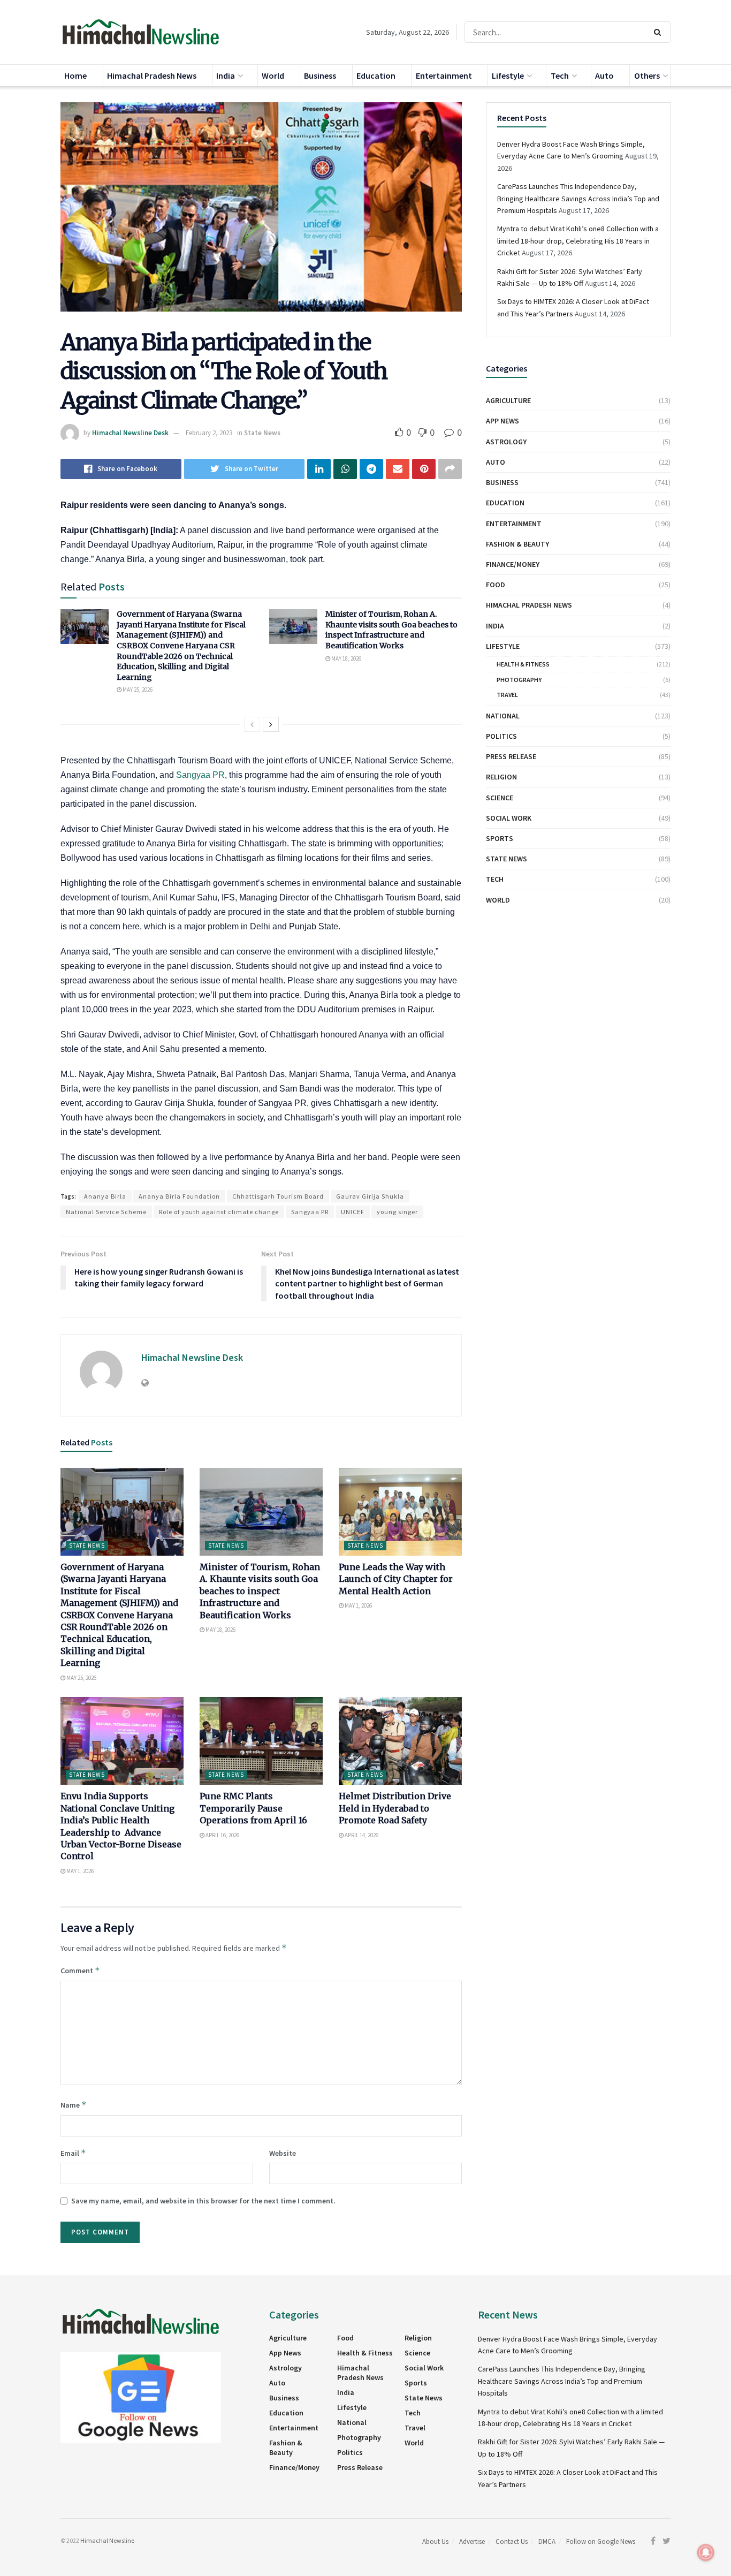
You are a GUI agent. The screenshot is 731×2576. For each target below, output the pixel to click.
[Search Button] (660, 32)
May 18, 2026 (346, 658)
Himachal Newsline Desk (130, 433)
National (503, 716)
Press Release (511, 756)
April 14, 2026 (361, 1835)
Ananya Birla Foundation (179, 1196)
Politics (501, 736)
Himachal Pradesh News (152, 75)
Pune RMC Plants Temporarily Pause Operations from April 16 (253, 1808)
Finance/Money (513, 564)
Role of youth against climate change (219, 1212)
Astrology (506, 442)
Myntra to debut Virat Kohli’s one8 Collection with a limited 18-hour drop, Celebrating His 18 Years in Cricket (578, 241)
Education (376, 75)
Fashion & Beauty (517, 544)
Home (75, 75)
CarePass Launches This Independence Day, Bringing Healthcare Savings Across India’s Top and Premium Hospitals (578, 198)
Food (496, 585)
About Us (435, 2541)
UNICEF (353, 1212)
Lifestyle (508, 75)
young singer (397, 1212)
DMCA (547, 2541)
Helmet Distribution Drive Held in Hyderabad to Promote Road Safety (395, 1808)
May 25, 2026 (137, 690)
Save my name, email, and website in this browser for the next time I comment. (203, 2201)
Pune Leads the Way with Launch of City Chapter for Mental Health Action (396, 1579)
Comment (80, 1970)
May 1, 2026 (358, 1605)
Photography (519, 680)
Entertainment (444, 75)
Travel (507, 695)
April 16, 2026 (222, 1835)
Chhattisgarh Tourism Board (278, 1196)
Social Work (509, 818)
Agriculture (508, 400)
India (226, 75)
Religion (501, 777)
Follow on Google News (601, 2541)
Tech (560, 75)
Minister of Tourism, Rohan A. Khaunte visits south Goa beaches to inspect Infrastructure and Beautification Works (391, 630)
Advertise (472, 2541)
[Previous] (252, 724)
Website (283, 2153)
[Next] (271, 724)
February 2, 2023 (209, 433)
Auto (604, 75)
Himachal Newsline (107, 2540)
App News (502, 421)
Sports (500, 838)
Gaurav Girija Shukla (370, 1196)
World (273, 75)
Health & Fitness (523, 664)
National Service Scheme (106, 1212)
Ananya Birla (105, 1196)
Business (320, 75)
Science (500, 798)
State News (262, 433)
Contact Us (512, 2541)
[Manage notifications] (706, 2552)
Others (647, 75)
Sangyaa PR (200, 775)
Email (73, 2153)
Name (74, 2105)
